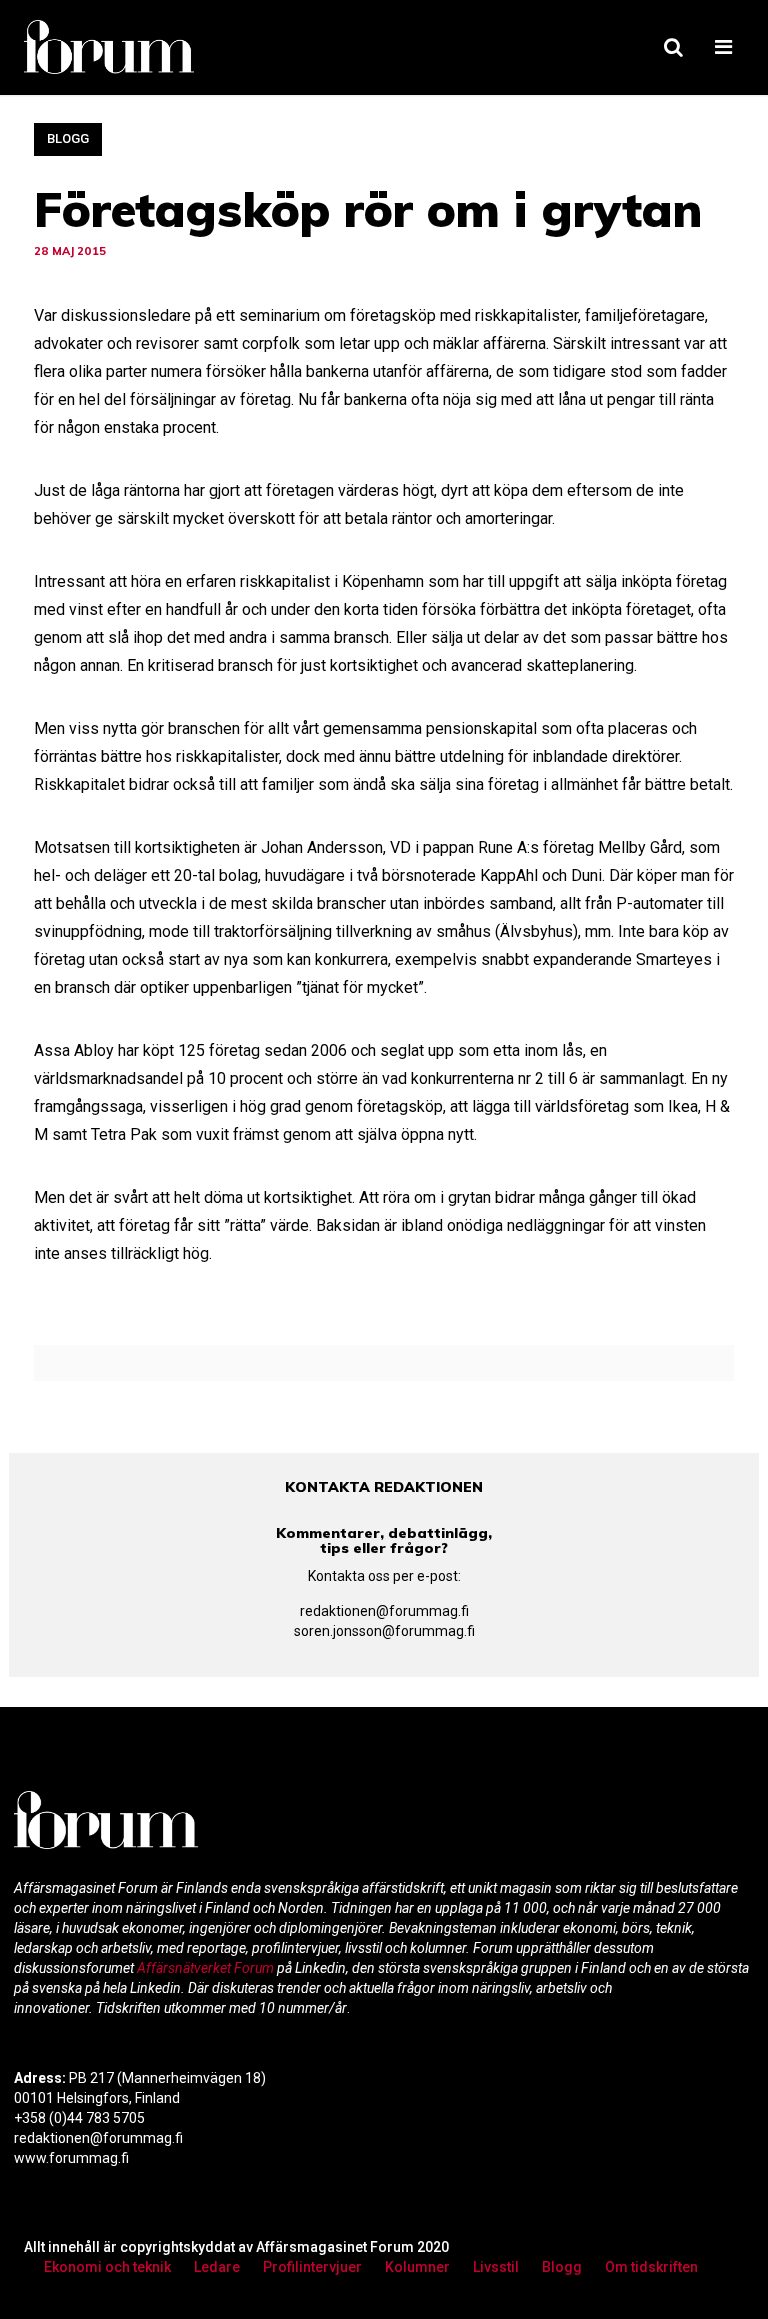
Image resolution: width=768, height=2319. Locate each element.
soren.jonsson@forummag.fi (384, 1631)
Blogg (68, 138)
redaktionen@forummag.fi (384, 1611)
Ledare (217, 2267)
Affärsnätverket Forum (207, 1968)
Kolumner (417, 2267)
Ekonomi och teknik (107, 2267)
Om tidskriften (651, 2267)
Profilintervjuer (312, 2267)
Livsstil (496, 2267)
